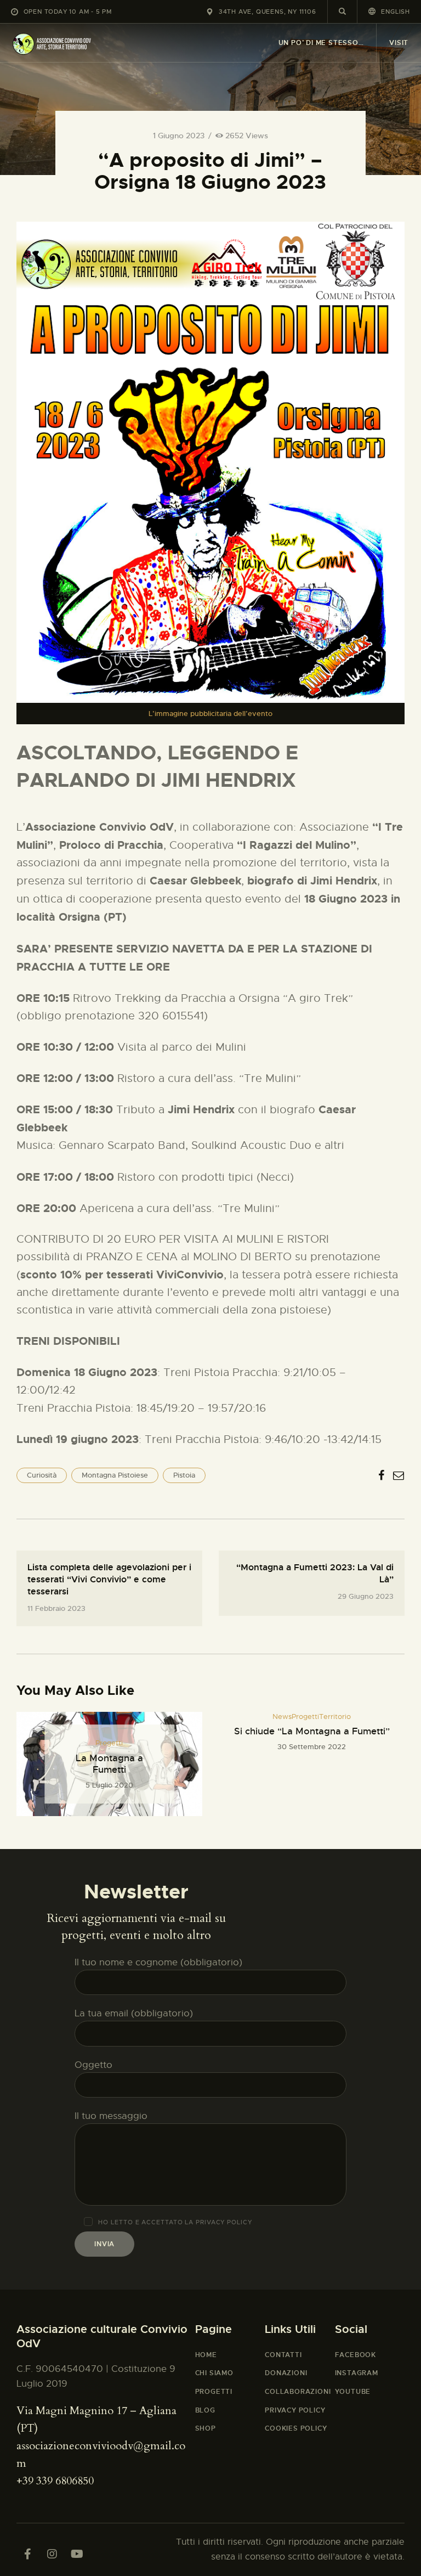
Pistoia (184, 1475)
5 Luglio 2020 (109, 1785)
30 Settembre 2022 (312, 1747)
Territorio (335, 1717)
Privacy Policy (224, 2222)
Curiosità (42, 1475)
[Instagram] (52, 2554)
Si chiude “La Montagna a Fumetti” (312, 1731)
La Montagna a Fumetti (109, 1764)
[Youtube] (77, 2554)
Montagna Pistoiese (115, 1475)
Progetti (109, 1743)
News (282, 1717)
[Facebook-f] (27, 2554)
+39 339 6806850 (55, 2481)
